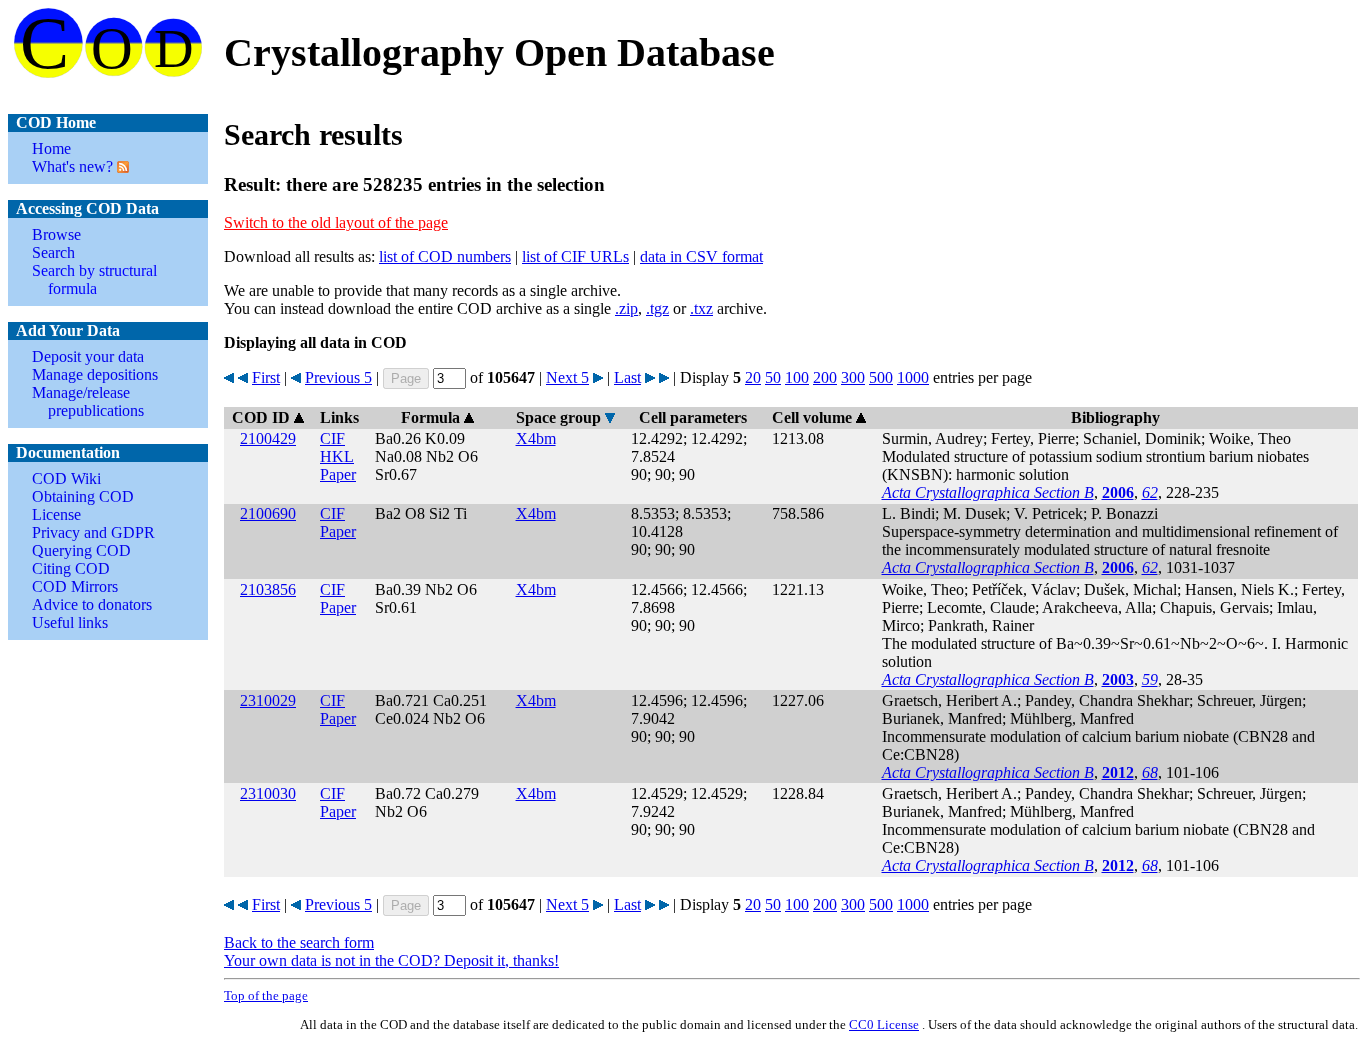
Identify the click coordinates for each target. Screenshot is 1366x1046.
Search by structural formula (94, 279)
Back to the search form (299, 942)
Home (51, 148)
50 (773, 377)
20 (753, 377)
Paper (338, 474)
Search (53, 252)
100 (797, 377)
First (266, 377)
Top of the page (266, 995)
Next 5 (567, 377)
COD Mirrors (75, 586)
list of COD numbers (445, 256)
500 (881, 377)
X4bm (536, 438)
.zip (626, 308)
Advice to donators (92, 604)
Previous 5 (338, 377)
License (56, 514)
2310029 (268, 700)
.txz (701, 308)
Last (627, 377)
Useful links (70, 622)
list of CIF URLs (575, 256)
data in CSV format (701, 256)
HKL (337, 456)
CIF (332, 438)
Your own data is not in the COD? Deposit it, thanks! (391, 960)
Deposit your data (88, 356)
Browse (56, 234)
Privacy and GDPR (93, 532)
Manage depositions (95, 374)
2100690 (268, 513)
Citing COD (71, 568)
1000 (913, 377)
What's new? (72, 166)
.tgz (657, 308)
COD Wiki (66, 478)
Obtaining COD (83, 496)
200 (825, 377)
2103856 (268, 589)
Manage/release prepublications (88, 401)
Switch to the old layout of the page (336, 222)
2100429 (268, 438)
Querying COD (81, 550)
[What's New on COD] (121, 166)
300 (853, 377)
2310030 (268, 793)
